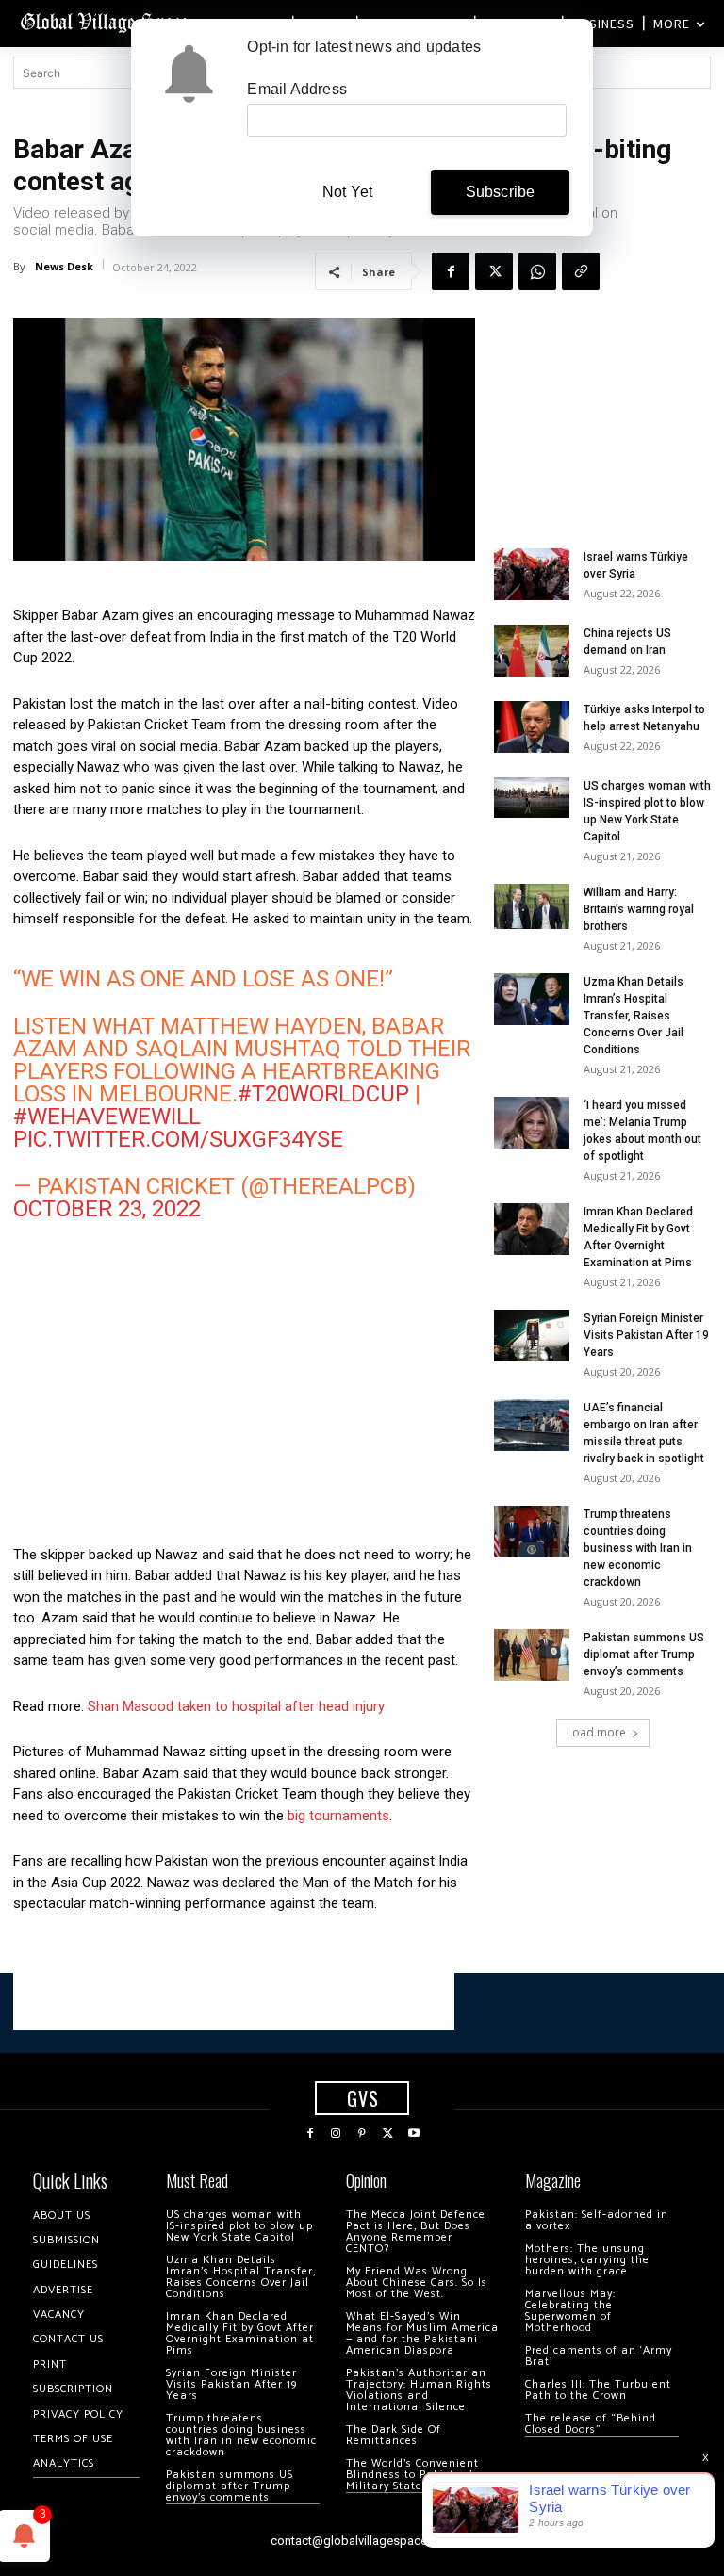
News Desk (64, 266)
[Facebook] (451, 271)
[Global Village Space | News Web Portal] (106, 21)
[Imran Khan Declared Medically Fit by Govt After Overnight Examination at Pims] (532, 1229)
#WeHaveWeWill (107, 1117)
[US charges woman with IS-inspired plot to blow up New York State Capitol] (532, 798)
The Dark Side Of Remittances (394, 2435)
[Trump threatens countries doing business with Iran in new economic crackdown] (532, 1532)
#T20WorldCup (323, 1094)
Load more (596, 1732)
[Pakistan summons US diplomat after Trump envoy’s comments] (532, 1655)
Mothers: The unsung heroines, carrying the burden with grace (587, 2260)
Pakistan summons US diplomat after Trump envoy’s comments (644, 1655)
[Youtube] (414, 2134)
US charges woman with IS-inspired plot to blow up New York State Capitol (239, 2226)
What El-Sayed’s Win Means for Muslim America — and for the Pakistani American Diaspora (422, 2333)
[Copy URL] (581, 271)
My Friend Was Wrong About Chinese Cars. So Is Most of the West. (417, 2283)
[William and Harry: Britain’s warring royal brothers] (532, 906)
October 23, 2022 (107, 1209)
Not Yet (347, 192)
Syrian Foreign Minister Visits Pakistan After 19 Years (646, 1335)
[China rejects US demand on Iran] (532, 651)
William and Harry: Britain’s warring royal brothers (639, 909)
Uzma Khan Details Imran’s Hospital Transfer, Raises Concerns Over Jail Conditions (633, 1016)
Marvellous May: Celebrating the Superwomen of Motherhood (570, 2311)
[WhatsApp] (537, 271)
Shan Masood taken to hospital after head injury (236, 1706)
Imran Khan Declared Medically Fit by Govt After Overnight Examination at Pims (240, 2333)
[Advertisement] (244, 1388)
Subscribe (501, 192)
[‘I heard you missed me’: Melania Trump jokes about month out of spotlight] (532, 1123)
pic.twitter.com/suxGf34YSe (178, 1139)
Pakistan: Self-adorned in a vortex (597, 2220)
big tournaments (338, 1816)
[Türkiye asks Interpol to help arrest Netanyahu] (532, 727)
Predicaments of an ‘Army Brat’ (599, 2356)
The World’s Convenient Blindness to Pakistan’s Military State (412, 2475)
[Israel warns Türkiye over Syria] (532, 574)
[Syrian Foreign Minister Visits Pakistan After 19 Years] (532, 1336)
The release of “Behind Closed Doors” (591, 2424)
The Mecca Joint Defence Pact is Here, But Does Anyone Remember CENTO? (416, 2232)
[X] (494, 271)
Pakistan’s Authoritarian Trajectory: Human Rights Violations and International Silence (419, 2390)
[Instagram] (337, 2134)
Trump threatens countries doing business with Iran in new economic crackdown (638, 1548)
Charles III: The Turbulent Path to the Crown (598, 2390)
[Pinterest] (362, 2134)
